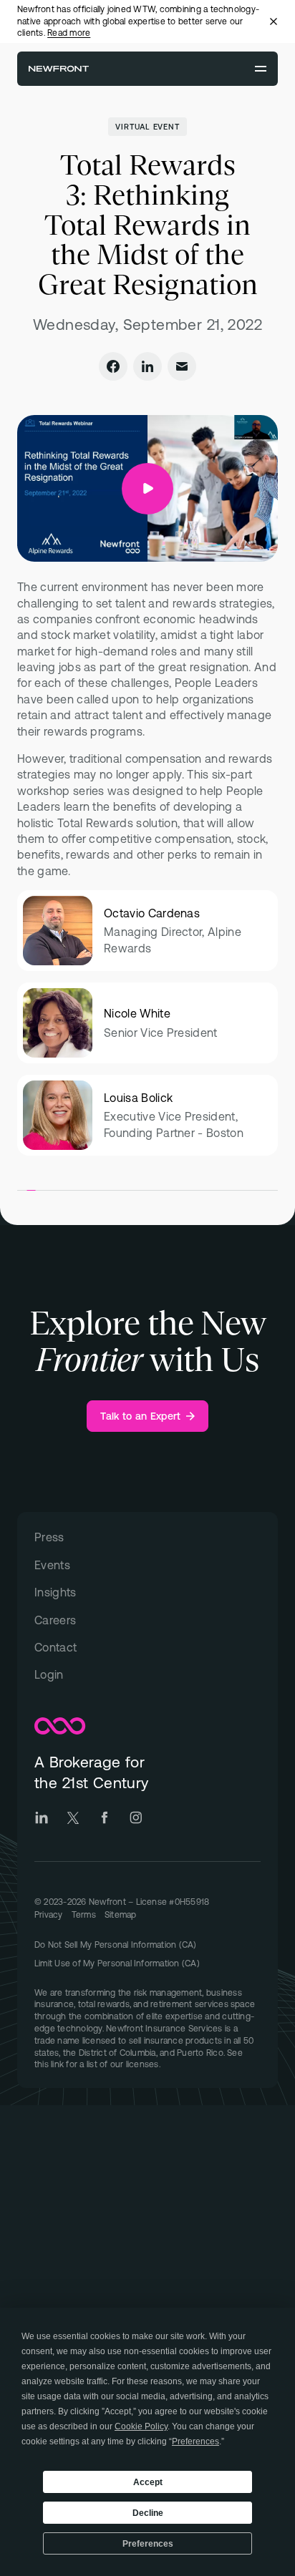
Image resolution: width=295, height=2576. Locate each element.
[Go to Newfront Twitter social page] (73, 1818)
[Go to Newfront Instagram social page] (136, 1818)
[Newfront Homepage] (59, 69)
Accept (148, 2482)
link (57, 2064)
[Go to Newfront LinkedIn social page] (42, 1818)
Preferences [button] (195, 2441)
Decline (148, 2513)
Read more (69, 33)
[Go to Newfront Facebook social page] (105, 1818)
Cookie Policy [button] (141, 2426)
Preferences (148, 2544)
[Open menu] (261, 69)
